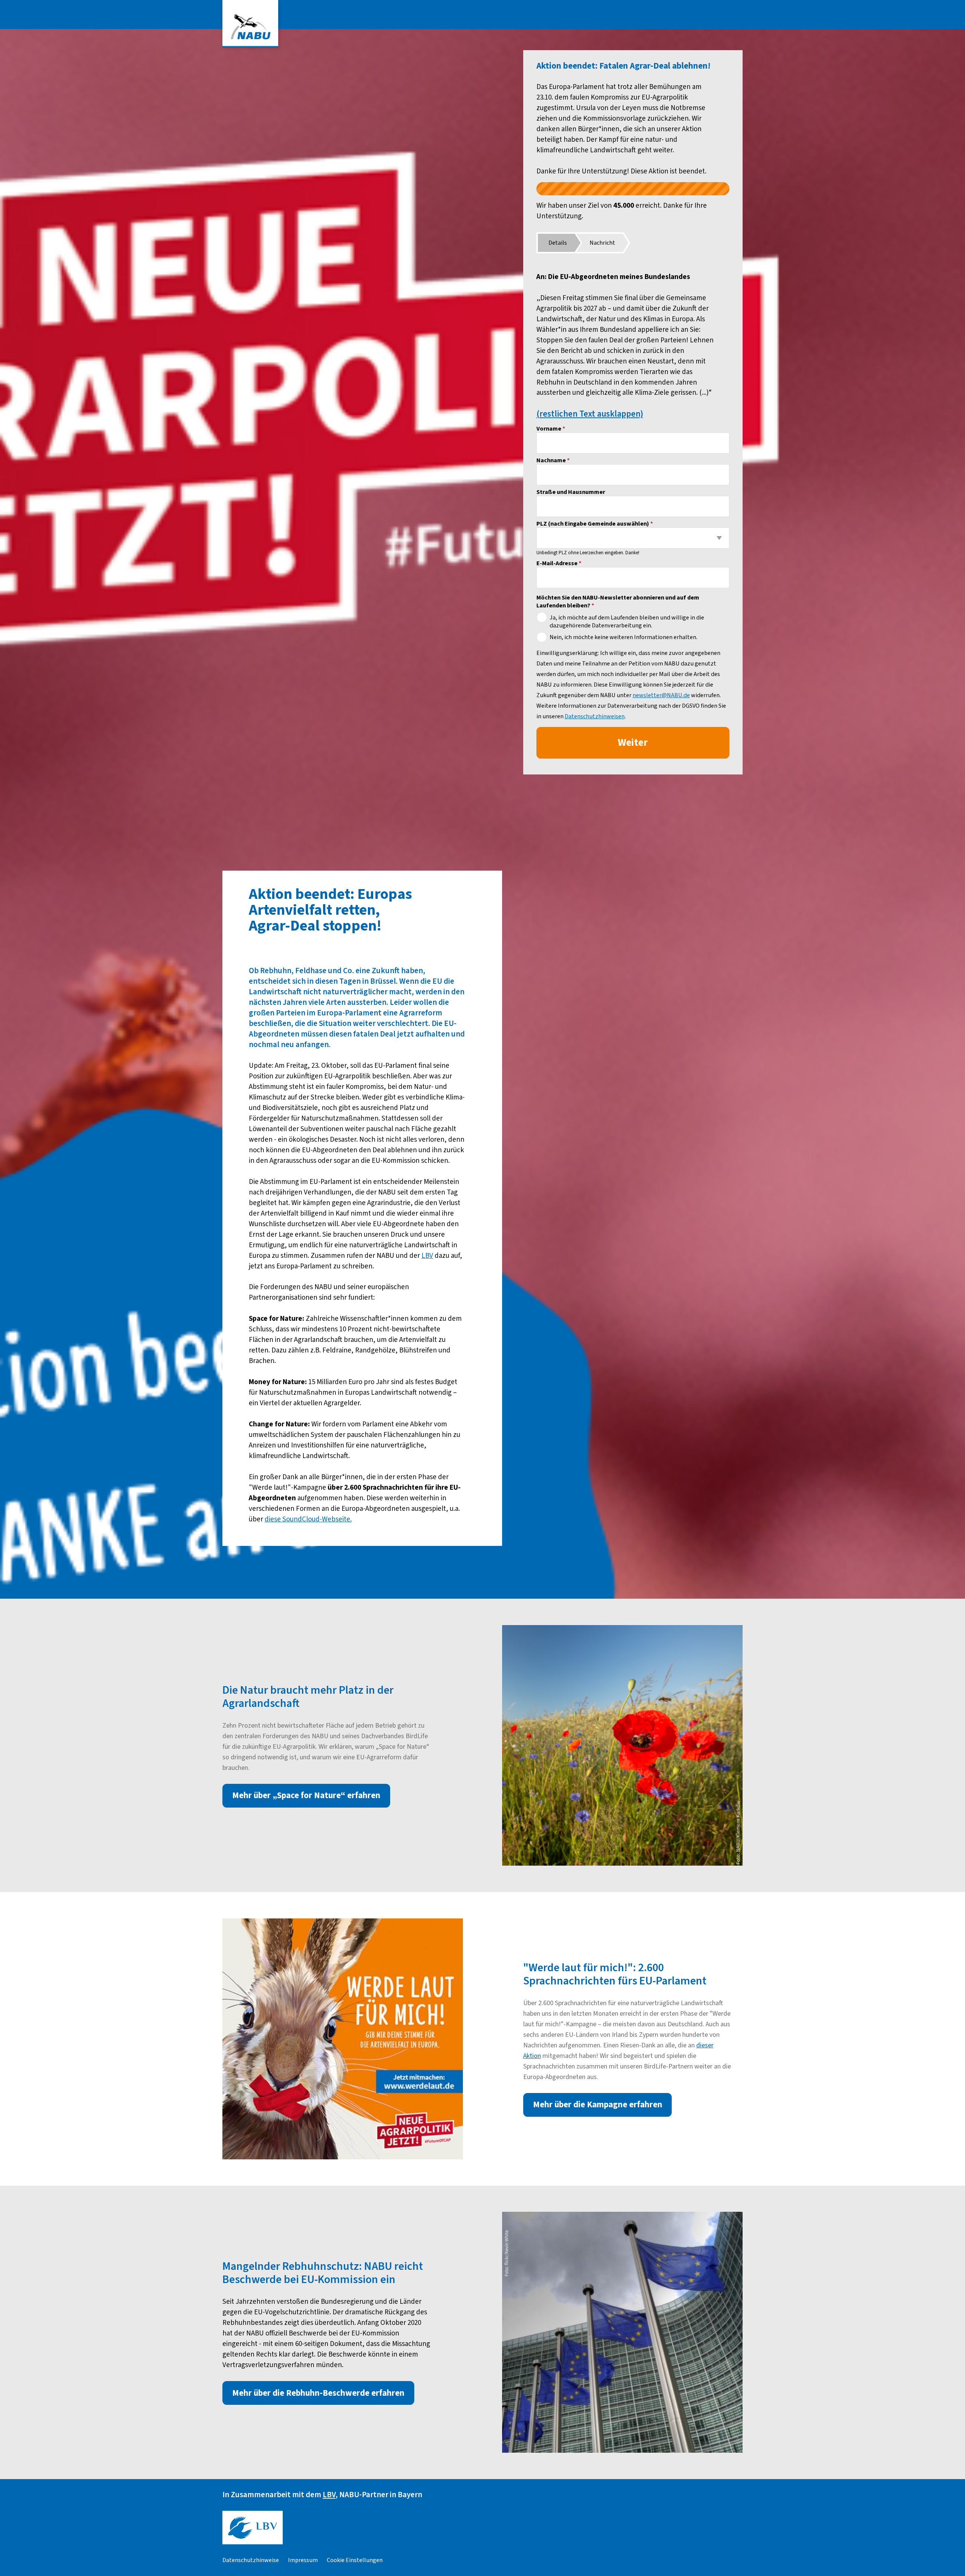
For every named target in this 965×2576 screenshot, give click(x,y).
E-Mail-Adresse (559, 563)
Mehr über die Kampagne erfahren (598, 2105)
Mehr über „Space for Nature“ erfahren (306, 1796)
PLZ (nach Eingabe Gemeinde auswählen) (595, 524)
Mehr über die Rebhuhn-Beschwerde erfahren (318, 2393)
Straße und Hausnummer (571, 492)
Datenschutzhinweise (251, 2560)
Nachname (553, 460)
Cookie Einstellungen (355, 2560)
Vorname (551, 429)
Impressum (303, 2560)
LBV (427, 1256)
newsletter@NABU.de (661, 695)
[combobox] (633, 538)
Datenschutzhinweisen (595, 716)
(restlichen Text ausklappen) (590, 414)
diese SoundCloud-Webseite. (308, 1519)
